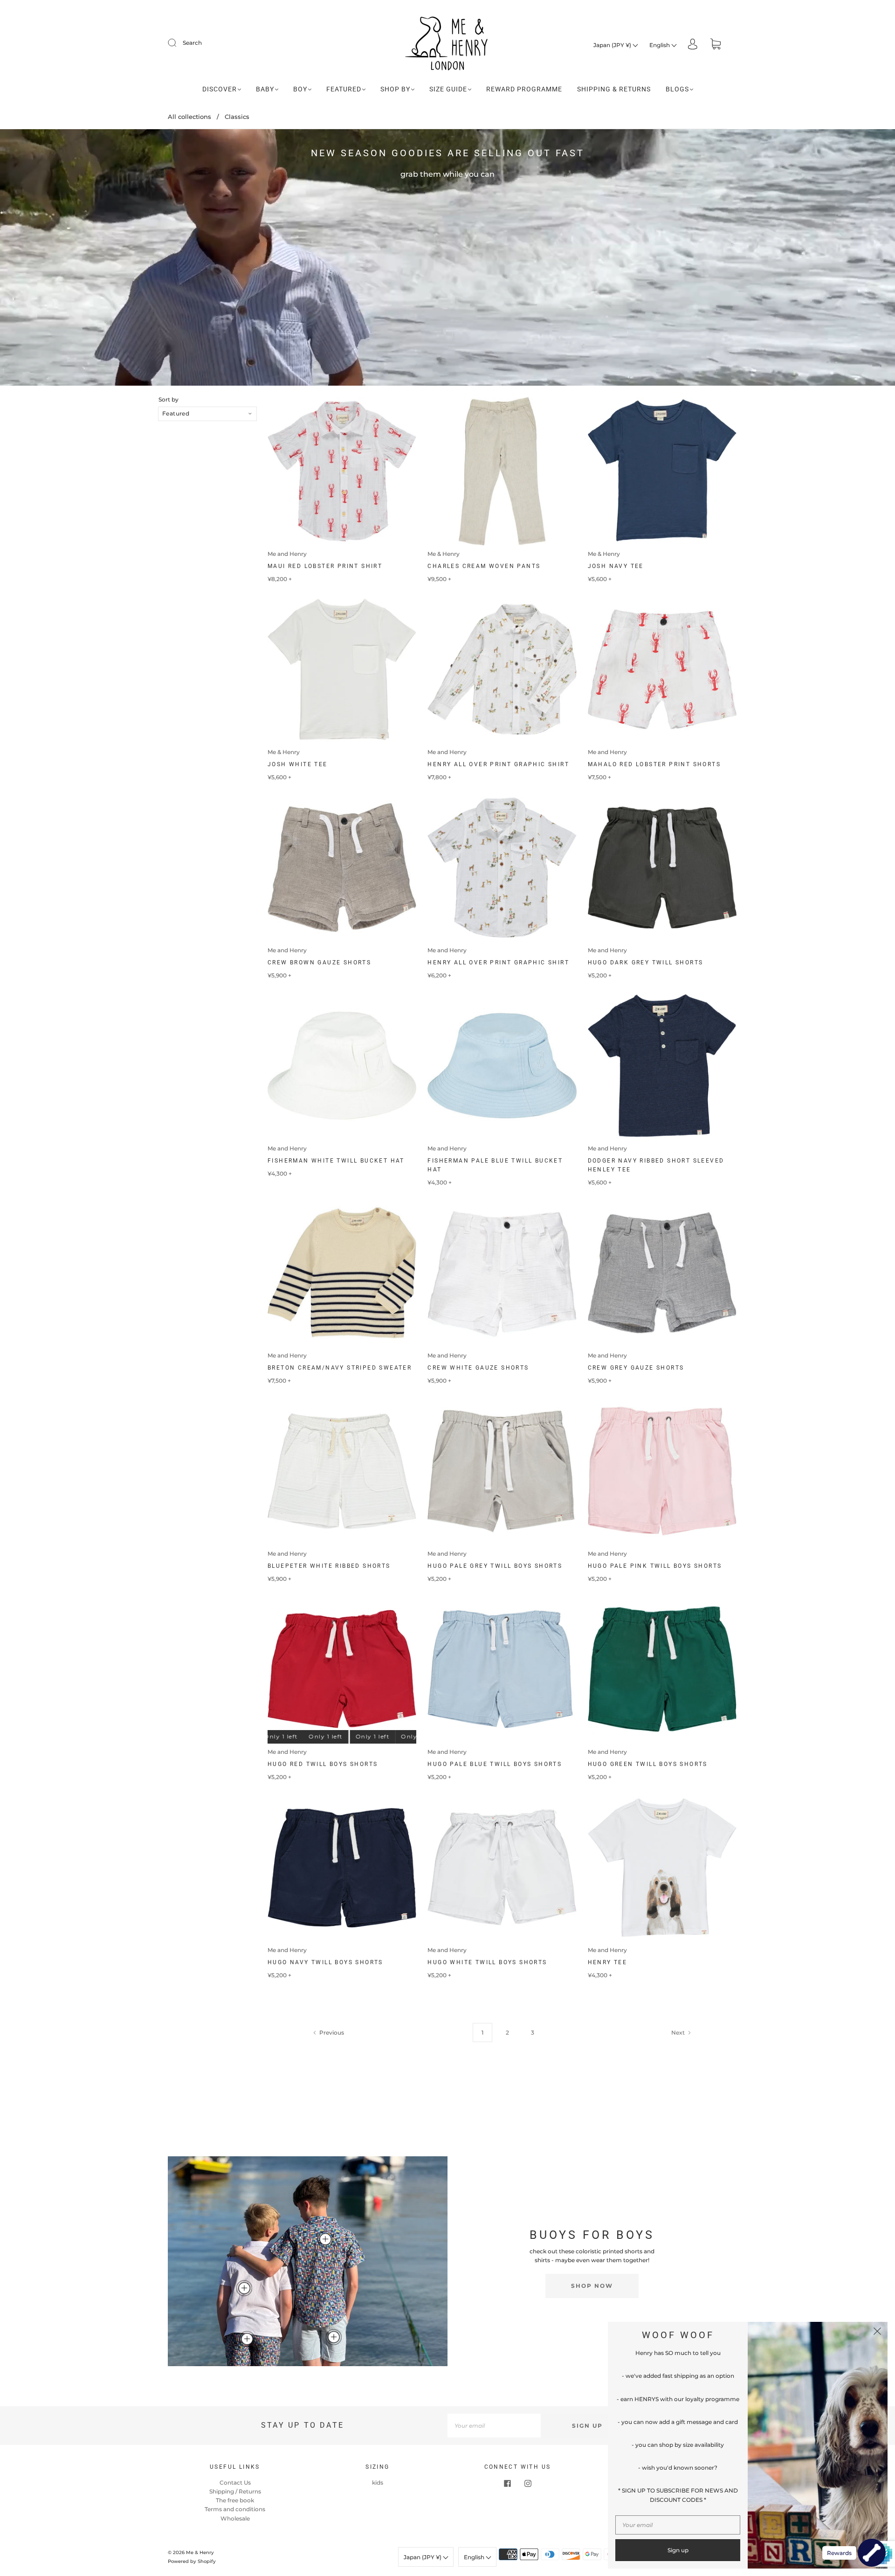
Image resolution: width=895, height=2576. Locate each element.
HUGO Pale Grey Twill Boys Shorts (495, 1566)
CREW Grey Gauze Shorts (636, 1368)
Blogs (677, 89)
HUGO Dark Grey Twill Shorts (646, 963)
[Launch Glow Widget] (872, 2553)
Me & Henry (444, 554)
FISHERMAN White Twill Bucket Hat (336, 1161)
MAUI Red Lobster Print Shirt (325, 566)
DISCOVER (220, 89)
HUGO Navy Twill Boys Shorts (325, 1962)
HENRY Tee (608, 1962)
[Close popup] (877, 2332)
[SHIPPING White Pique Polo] (244, 2288)
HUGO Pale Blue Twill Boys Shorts (495, 1764)
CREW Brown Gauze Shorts (319, 963)
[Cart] (716, 45)
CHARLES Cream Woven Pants (484, 566)
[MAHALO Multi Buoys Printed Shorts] (247, 2339)
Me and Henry (287, 554)
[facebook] (507, 2484)
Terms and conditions (235, 2509)
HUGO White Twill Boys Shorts (487, 1962)
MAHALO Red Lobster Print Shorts (654, 764)
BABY (265, 89)
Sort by (169, 400)
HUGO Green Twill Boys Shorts (648, 1764)
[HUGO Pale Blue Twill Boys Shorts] (334, 2337)
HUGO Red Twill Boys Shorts (323, 1764)
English (660, 45)
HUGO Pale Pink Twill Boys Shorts (655, 1566)
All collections (189, 117)
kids (378, 2483)
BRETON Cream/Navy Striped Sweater (340, 1368)
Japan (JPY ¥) (613, 45)
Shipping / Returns (235, 2491)
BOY (300, 89)
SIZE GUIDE (448, 89)
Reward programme (524, 89)
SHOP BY (395, 89)
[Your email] (494, 2426)
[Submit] (178, 43)
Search (192, 43)
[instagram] (528, 2484)
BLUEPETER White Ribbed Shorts (329, 1566)
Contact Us (235, 2483)
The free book (235, 2500)
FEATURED (344, 89)
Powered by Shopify (192, 2561)
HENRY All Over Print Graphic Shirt (498, 764)
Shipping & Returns (614, 89)
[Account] (693, 45)
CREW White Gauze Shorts (478, 1368)
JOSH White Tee (298, 764)
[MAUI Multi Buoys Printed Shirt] (325, 2239)
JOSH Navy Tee (616, 566)
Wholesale (235, 2518)
